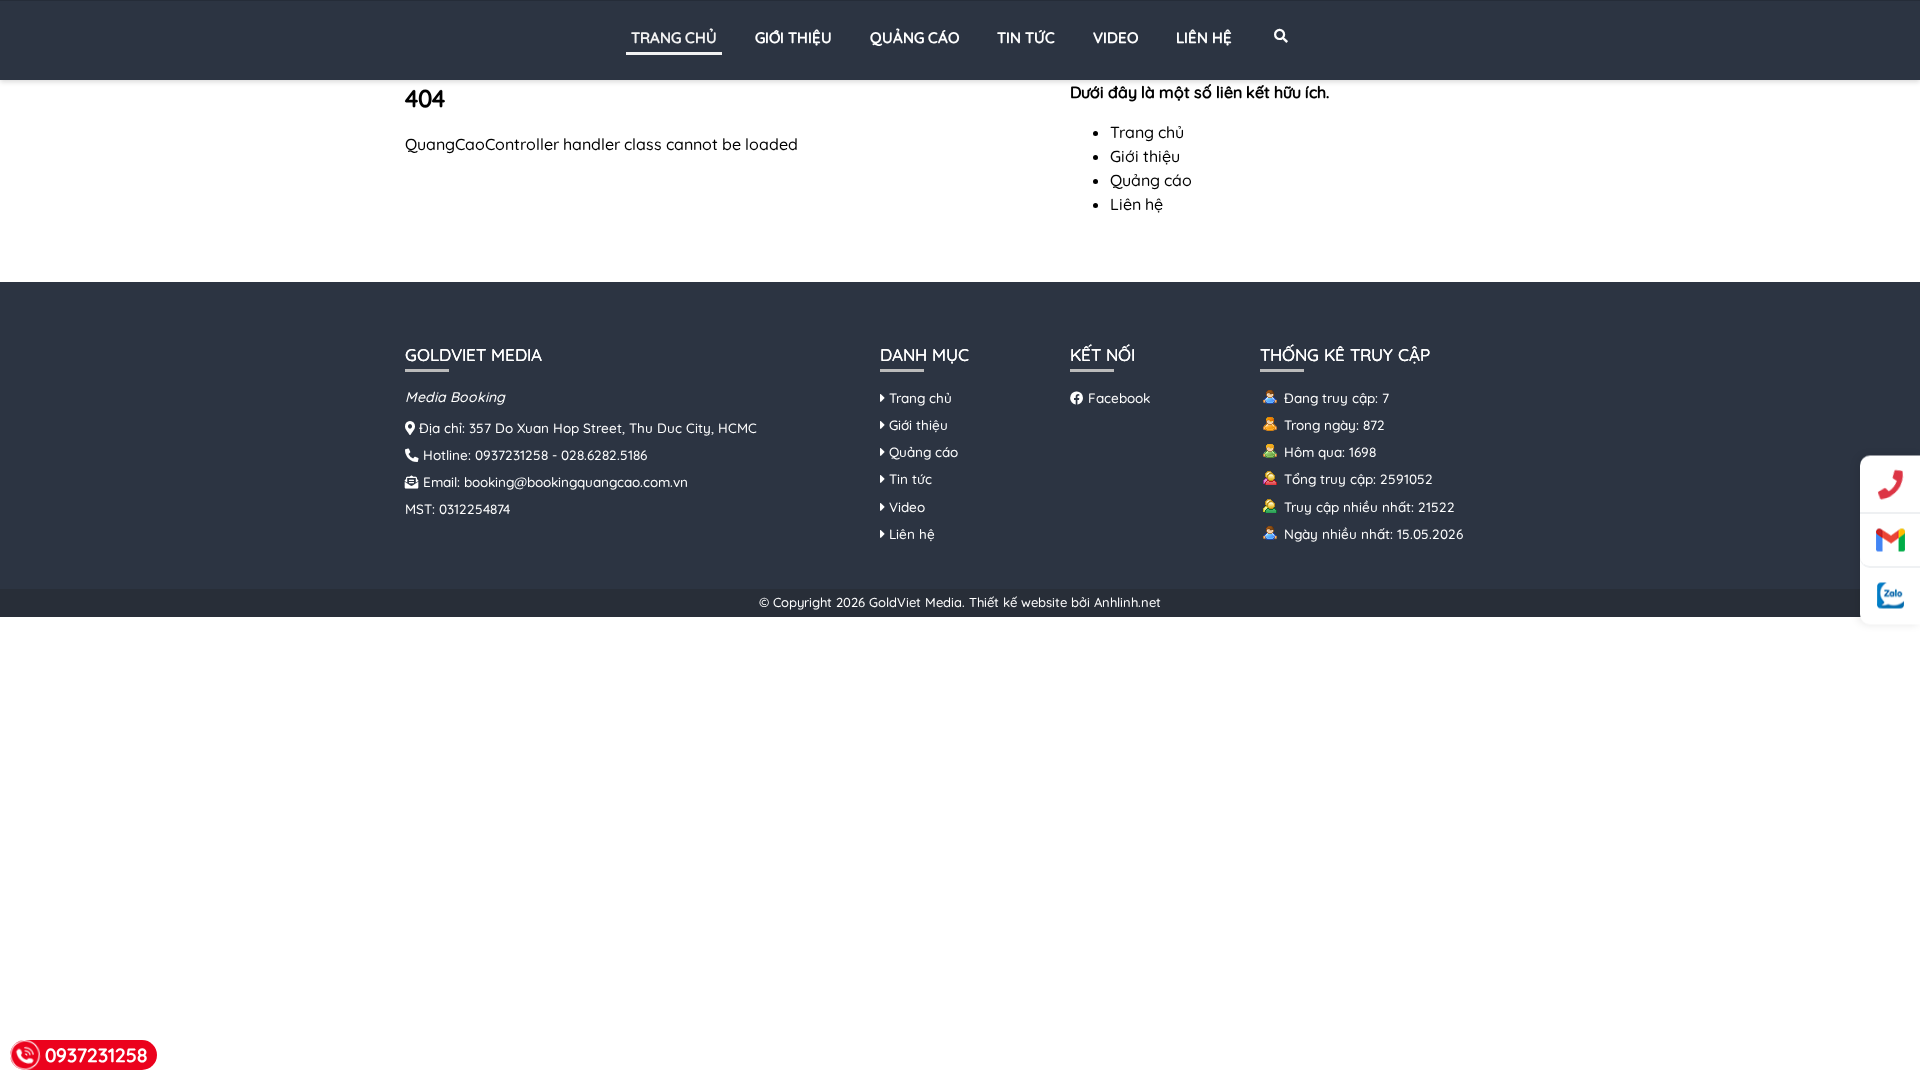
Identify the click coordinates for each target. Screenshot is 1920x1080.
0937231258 (511, 454)
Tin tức (1026, 37)
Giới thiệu (793, 37)
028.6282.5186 (604, 454)
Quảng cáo (914, 37)
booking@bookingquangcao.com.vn (576, 481)
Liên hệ (1204, 37)
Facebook (1117, 397)
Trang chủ (674, 37)
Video (1115, 37)
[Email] (1890, 541)
